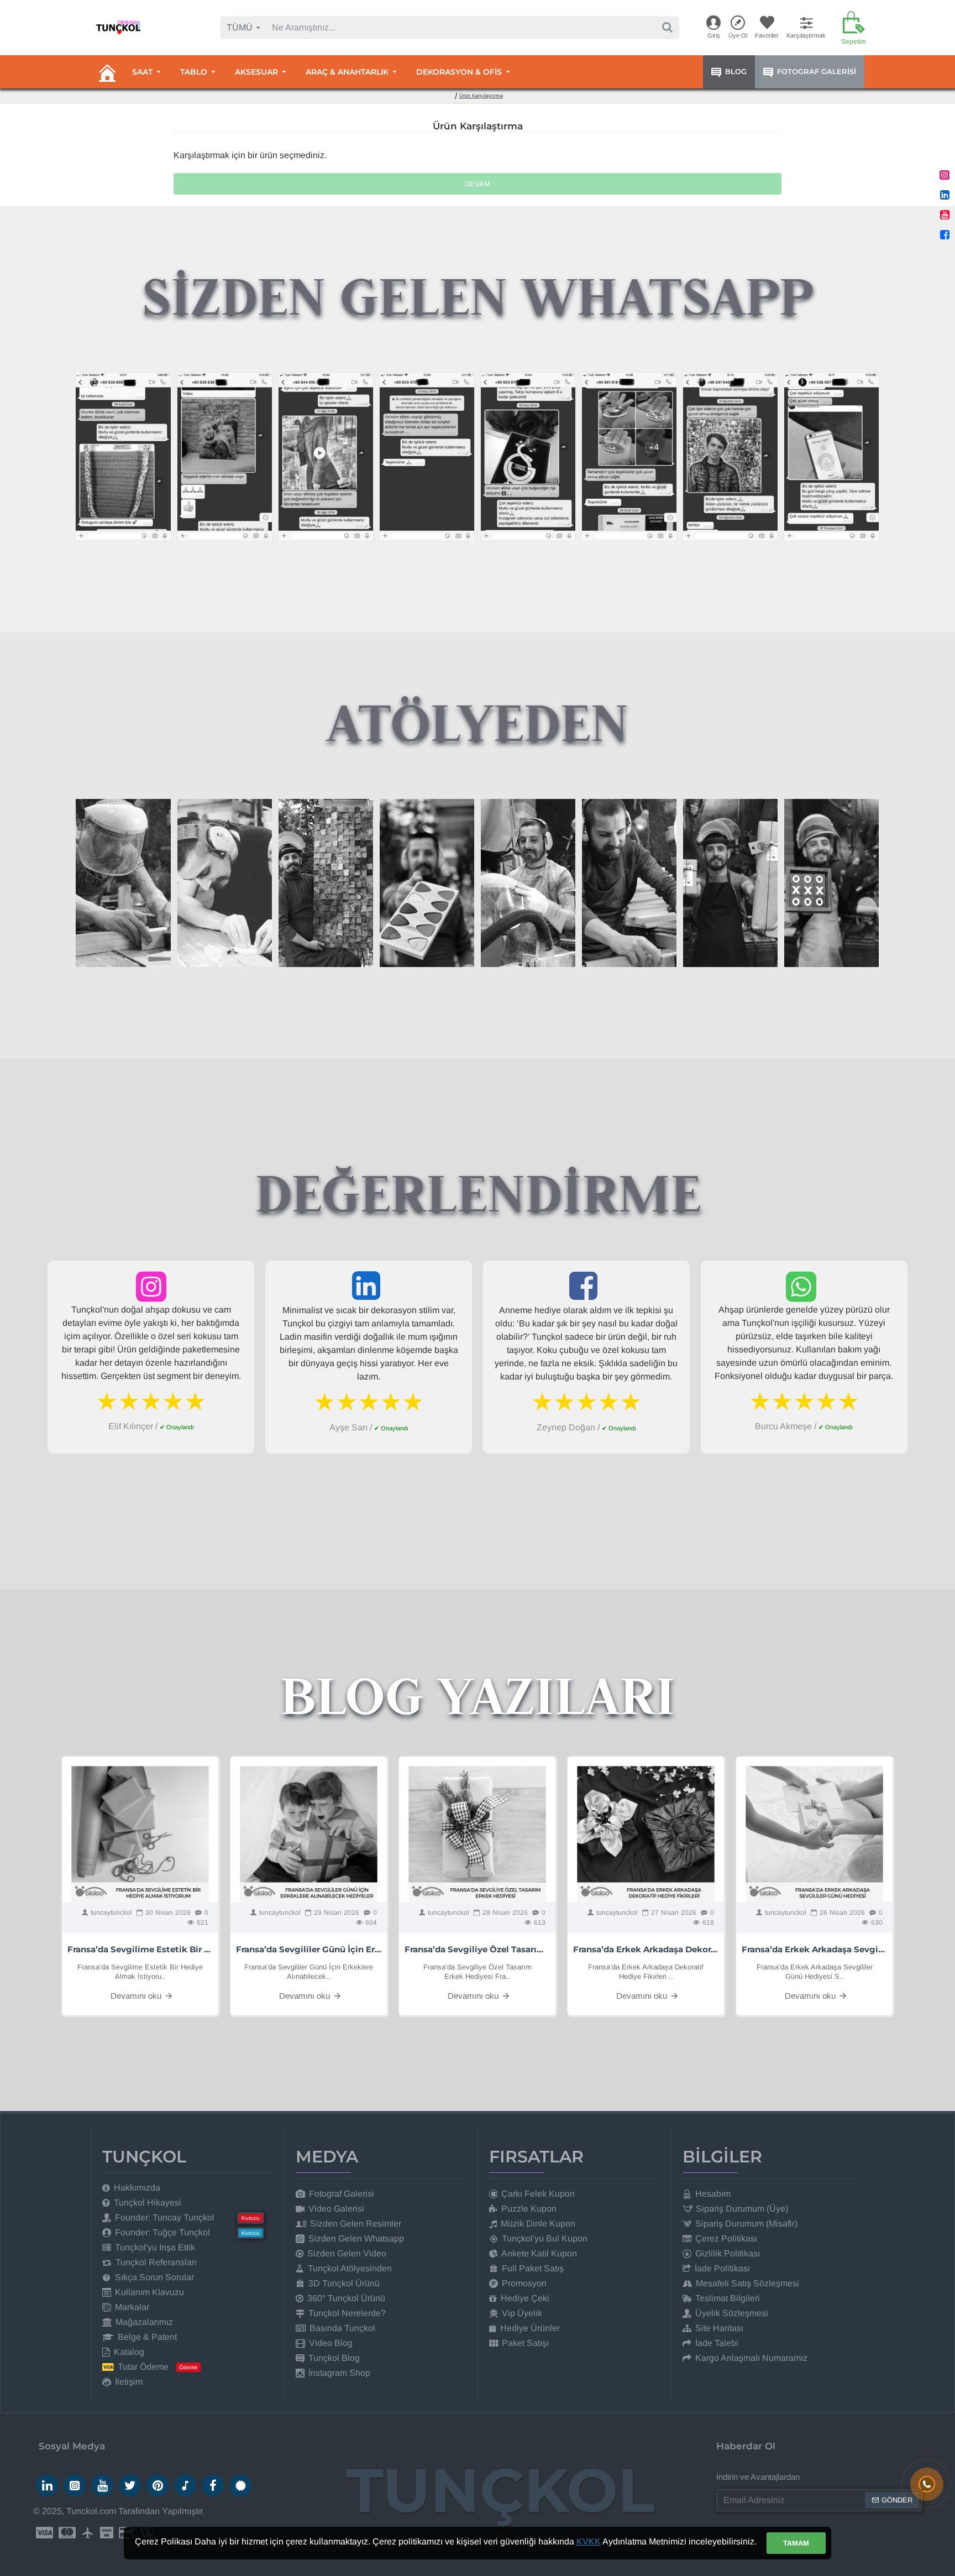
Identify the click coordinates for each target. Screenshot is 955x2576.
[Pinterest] (158, 2485)
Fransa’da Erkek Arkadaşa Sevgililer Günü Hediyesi (814, 1949)
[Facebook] (213, 2485)
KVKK (589, 2541)
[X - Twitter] (130, 2485)
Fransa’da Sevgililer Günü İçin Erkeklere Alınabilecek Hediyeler (309, 1949)
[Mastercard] (67, 2533)
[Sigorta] (240, 2485)
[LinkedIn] (47, 2485)
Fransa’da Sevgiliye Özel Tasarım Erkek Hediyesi (477, 1949)
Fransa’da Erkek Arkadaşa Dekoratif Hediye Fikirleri (646, 1949)
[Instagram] (75, 2485)
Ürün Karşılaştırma (481, 96)
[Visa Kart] (44, 2533)
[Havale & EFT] (107, 2533)
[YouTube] (102, 2485)
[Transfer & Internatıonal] (88, 2533)
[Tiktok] (185, 2485)
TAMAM (796, 2543)
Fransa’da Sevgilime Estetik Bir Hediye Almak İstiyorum (140, 1949)
